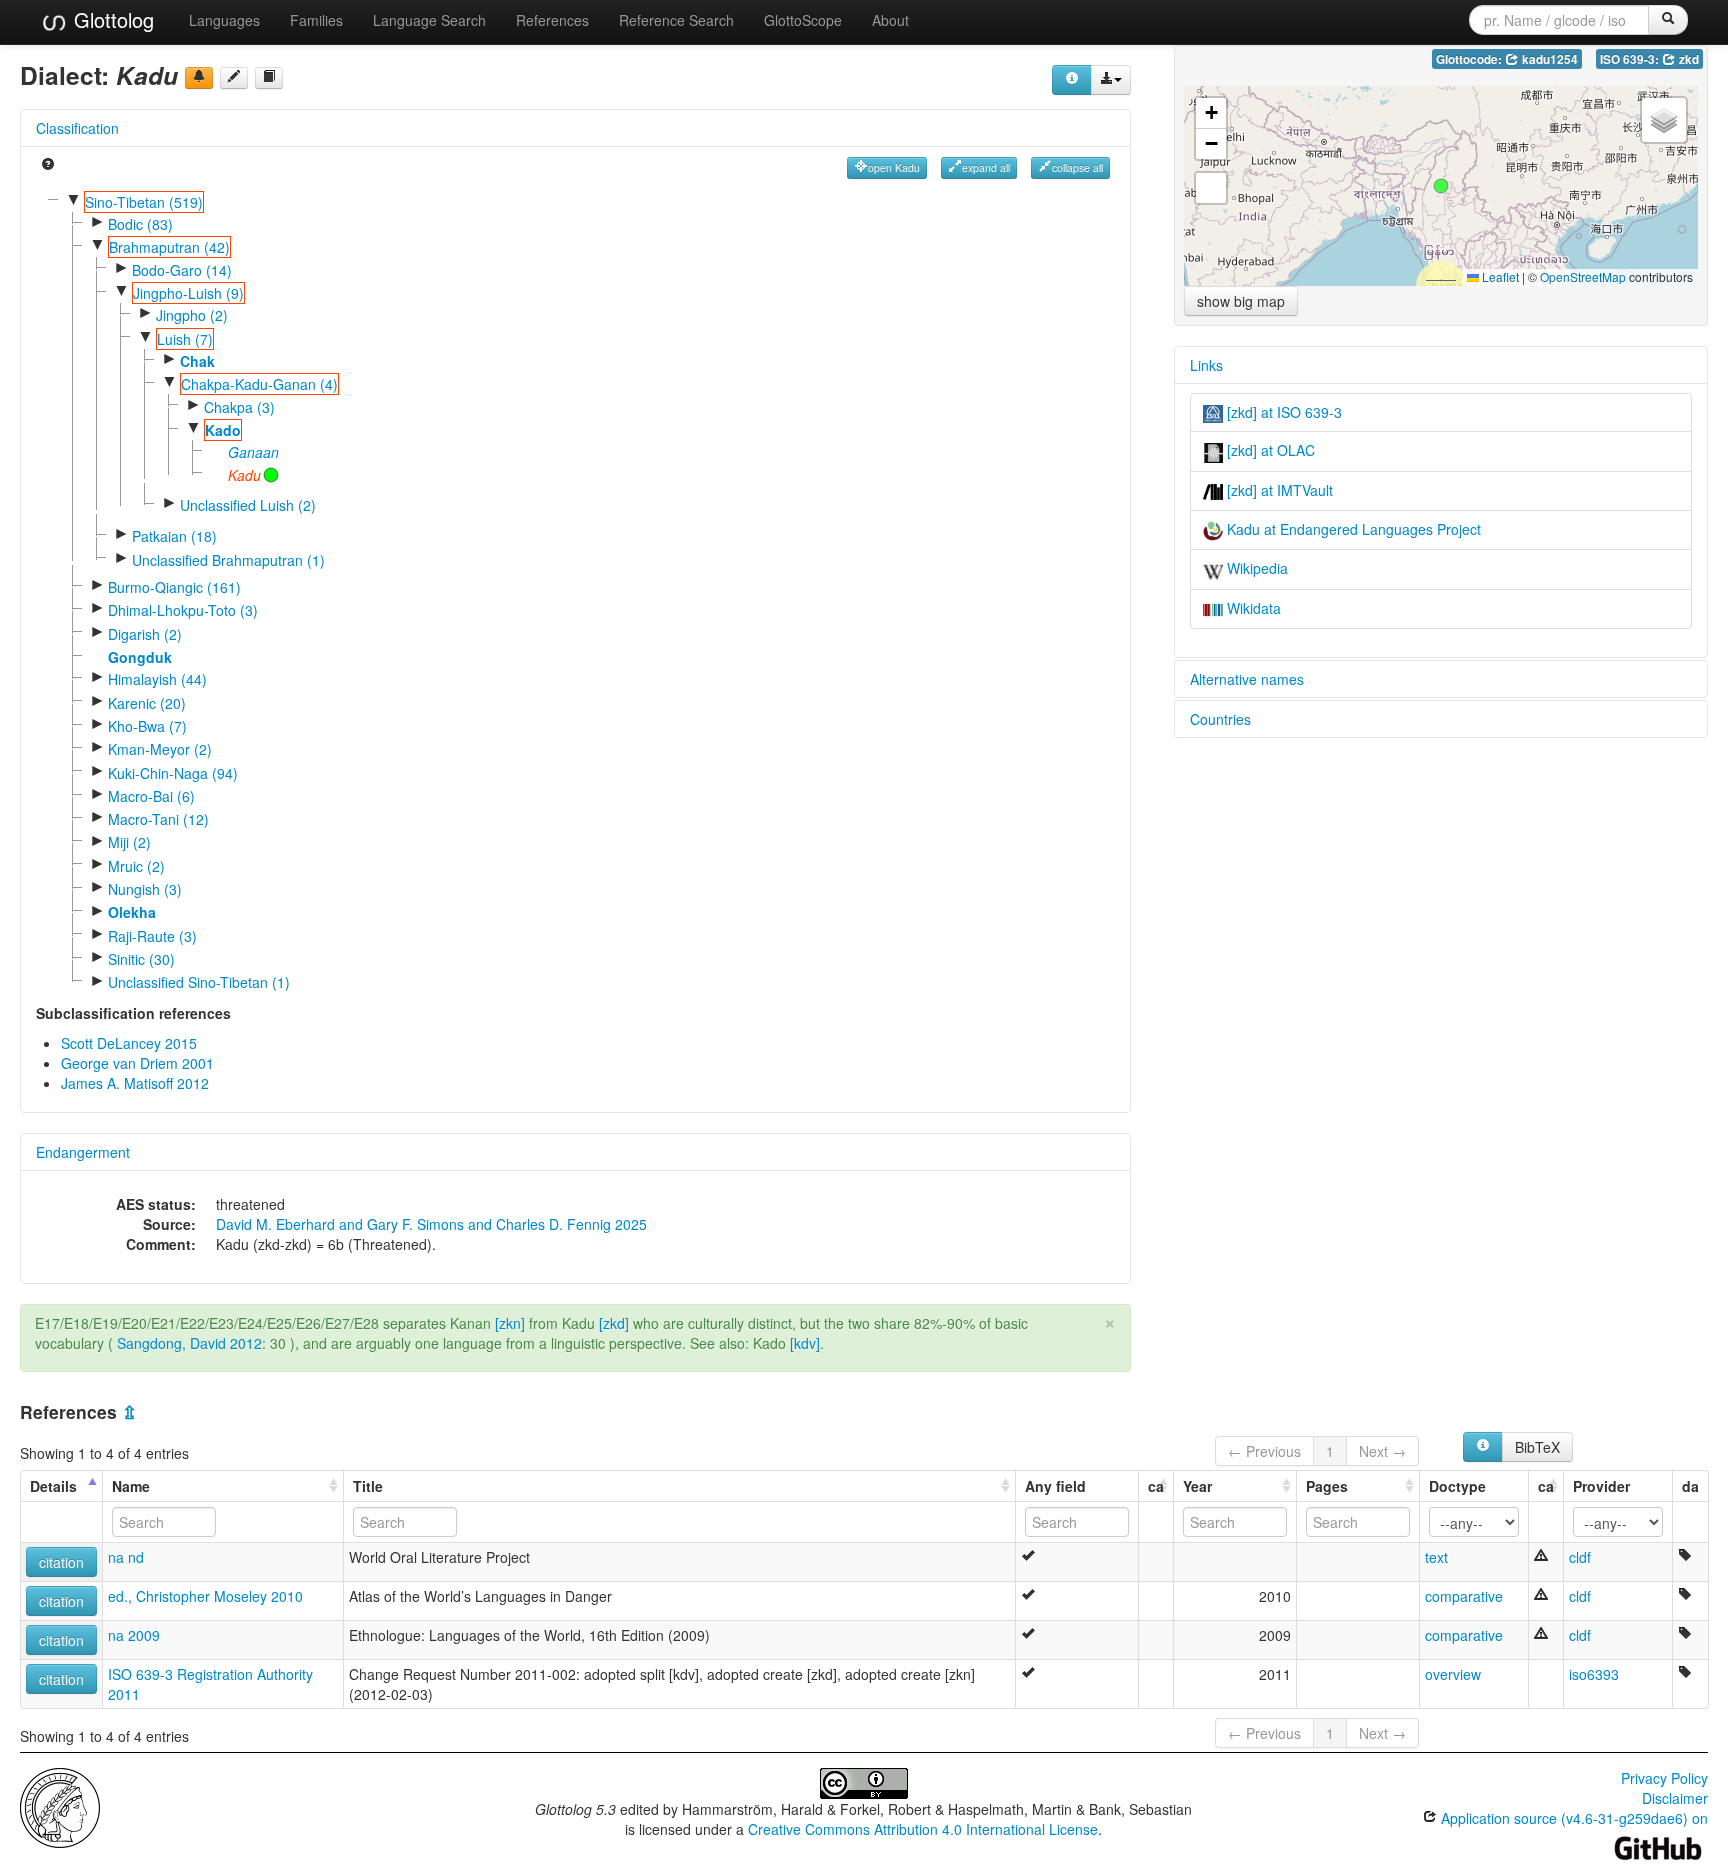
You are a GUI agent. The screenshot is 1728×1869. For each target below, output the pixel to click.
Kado (223, 430)
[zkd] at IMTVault (1278, 490)
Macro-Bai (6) (151, 796)
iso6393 (1594, 1674)
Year (1197, 1486)
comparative (1464, 1596)
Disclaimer (1675, 1798)
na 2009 (134, 1635)
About (890, 20)
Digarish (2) (145, 634)
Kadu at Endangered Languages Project (1352, 529)
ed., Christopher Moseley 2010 (205, 1596)
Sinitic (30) (141, 959)
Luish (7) (185, 339)
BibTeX (1537, 1447)
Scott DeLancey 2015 (129, 1043)
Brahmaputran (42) (169, 247)
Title (368, 1486)
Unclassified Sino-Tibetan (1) (199, 982)
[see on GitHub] (234, 78)
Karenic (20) (147, 703)
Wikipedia (1255, 568)
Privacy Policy (1664, 1778)
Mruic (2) (136, 866)
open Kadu (894, 167)
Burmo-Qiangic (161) (174, 587)
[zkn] (510, 1323)
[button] (1441, 186)
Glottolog (111, 19)
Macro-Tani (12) (158, 819)
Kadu (244, 475)
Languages (224, 20)
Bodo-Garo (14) (182, 270)
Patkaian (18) (174, 536)
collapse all (1077, 167)
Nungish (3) (145, 889)
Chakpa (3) (239, 407)
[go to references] (269, 78)
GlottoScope (803, 20)
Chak (197, 361)
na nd (126, 1557)
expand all (986, 167)
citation (61, 1562)
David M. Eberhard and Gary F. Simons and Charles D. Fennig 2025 (431, 1224)
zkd (1687, 59)
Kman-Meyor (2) (160, 749)
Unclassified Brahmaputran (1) (228, 560)
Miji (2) (129, 842)
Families (316, 20)
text (1436, 1557)
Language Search (429, 20)
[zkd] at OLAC (1269, 450)
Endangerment (83, 1152)
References (552, 20)
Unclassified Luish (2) (248, 505)
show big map (1241, 301)
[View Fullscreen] (1211, 188)
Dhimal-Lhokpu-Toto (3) (183, 610)
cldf (1580, 1557)
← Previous (1264, 1451)
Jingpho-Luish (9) (188, 293)
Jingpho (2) (192, 315)
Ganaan (253, 452)
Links (1206, 365)
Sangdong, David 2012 (189, 1343)
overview (1453, 1674)
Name (131, 1486)
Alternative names (1247, 679)
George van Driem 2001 (137, 1063)
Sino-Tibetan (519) (144, 202)
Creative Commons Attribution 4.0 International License (923, 1829)
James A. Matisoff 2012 (135, 1083)
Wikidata (1252, 608)
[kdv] (805, 1343)
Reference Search (676, 20)
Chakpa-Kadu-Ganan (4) (259, 384)
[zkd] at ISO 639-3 (1282, 412)
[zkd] (614, 1323)
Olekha (132, 912)
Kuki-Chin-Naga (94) (173, 773)
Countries (1220, 719)
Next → (1382, 1451)
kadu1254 (1548, 59)
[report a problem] (199, 78)
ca (1156, 1486)
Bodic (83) (140, 224)
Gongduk (140, 657)
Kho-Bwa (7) (147, 726)
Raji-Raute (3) (152, 936)
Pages (1327, 1486)
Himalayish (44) (157, 679)
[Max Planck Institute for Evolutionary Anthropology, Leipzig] (60, 1806)
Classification (77, 128)
